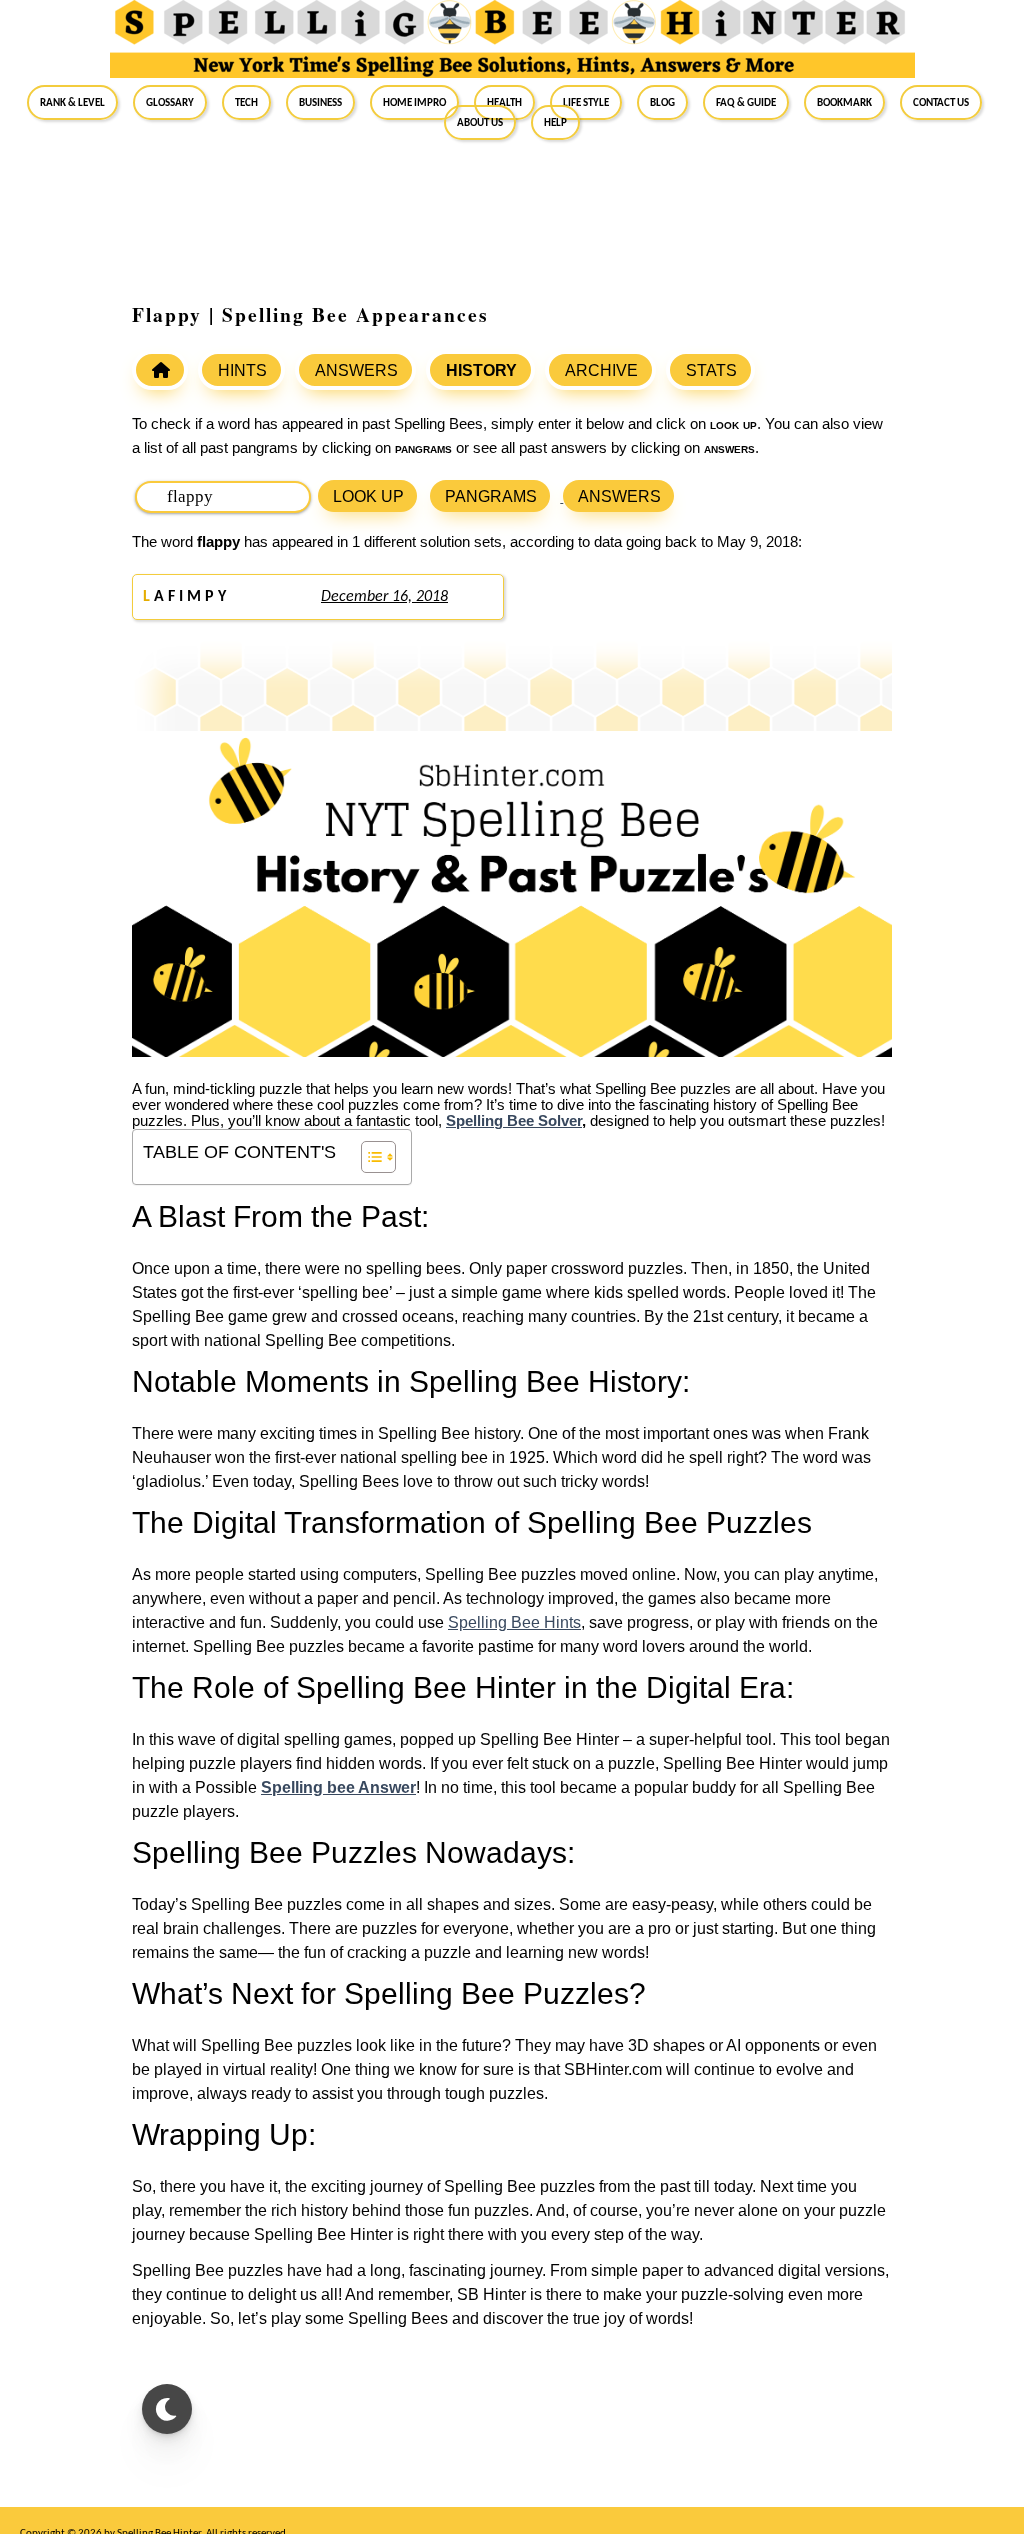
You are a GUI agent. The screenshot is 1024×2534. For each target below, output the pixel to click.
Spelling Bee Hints (514, 1622)
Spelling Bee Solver (514, 1121)
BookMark (844, 102)
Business (320, 102)
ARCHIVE (601, 370)
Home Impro (414, 102)
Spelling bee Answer (338, 1787)
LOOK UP (368, 496)
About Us (480, 122)
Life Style (586, 102)
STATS (711, 370)
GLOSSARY (170, 102)
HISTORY (481, 370)
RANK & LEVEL (72, 102)
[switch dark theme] (167, 2409)
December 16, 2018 (384, 597)
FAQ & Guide (746, 102)
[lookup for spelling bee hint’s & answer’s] (160, 370)
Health (504, 102)
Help (555, 122)
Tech (246, 102)
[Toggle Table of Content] (368, 1157)
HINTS (242, 370)
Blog (662, 102)
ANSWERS (356, 370)
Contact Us (941, 102)
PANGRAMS (491, 496)
